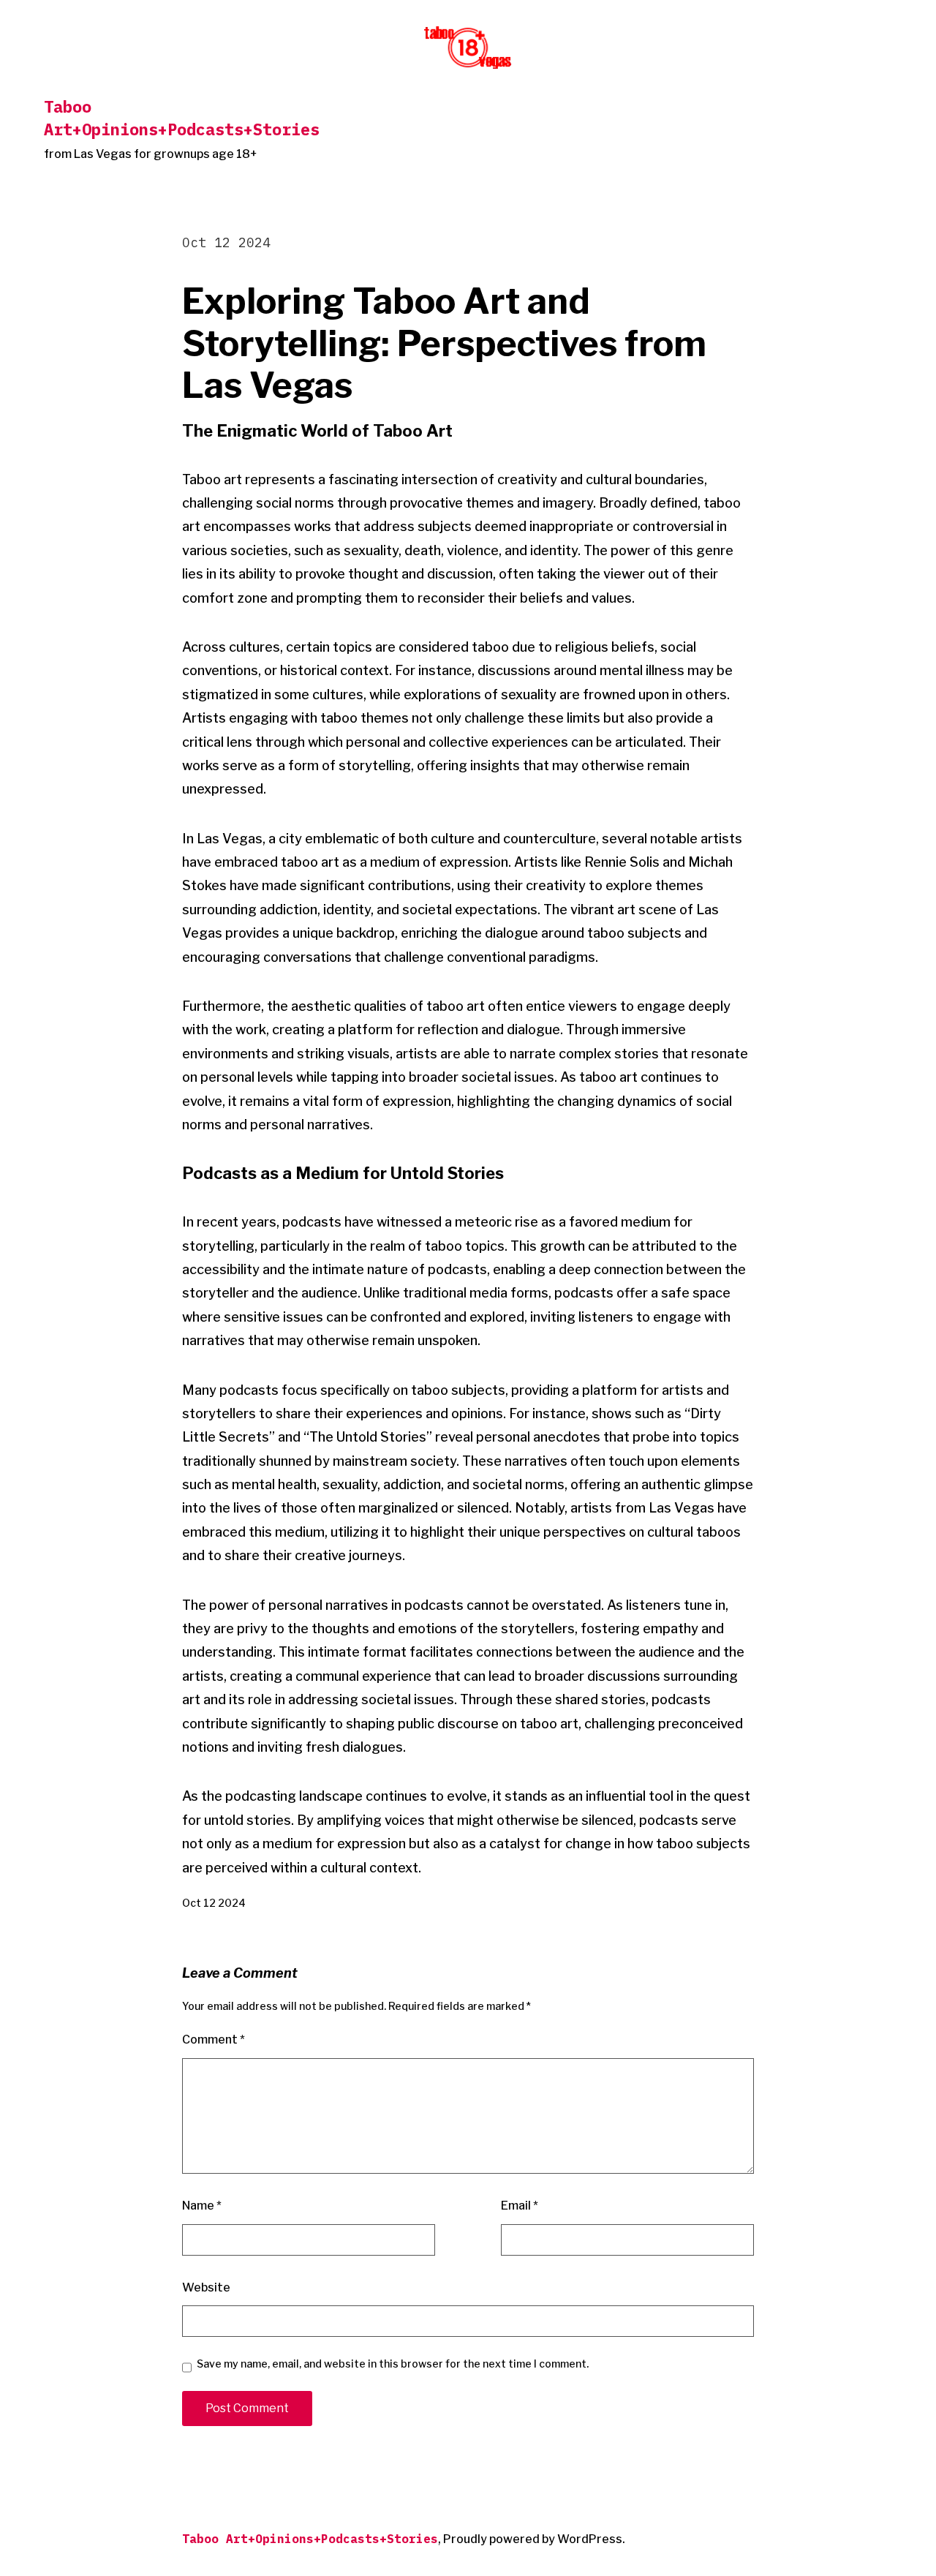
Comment (214, 2040)
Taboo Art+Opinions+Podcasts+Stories (182, 118)
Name (202, 2206)
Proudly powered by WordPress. (534, 2539)
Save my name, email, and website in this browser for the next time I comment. (393, 2364)
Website (206, 2287)
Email (520, 2206)
